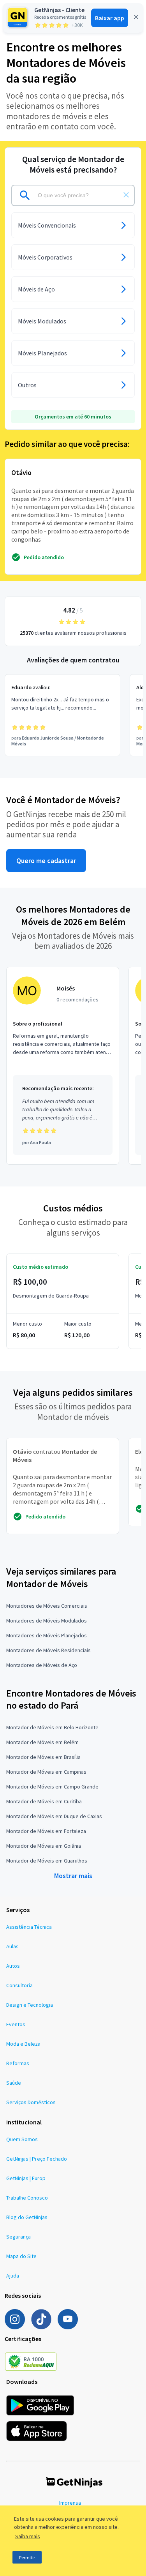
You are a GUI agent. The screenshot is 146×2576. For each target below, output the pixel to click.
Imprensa (70, 2503)
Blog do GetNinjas (27, 2217)
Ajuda (13, 2276)
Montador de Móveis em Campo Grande (52, 1787)
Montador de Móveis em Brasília (43, 1757)
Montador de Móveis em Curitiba (44, 1801)
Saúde (14, 2083)
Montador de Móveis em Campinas (46, 1772)
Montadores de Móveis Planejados (47, 1635)
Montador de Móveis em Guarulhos (47, 1861)
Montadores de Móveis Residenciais (48, 1650)
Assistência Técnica (29, 1927)
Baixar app (110, 18)
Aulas (12, 1946)
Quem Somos (22, 2139)
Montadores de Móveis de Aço (42, 1665)
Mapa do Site (21, 2256)
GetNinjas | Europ (26, 2178)
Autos (13, 1966)
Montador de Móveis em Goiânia (44, 1846)
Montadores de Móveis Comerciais (47, 1606)
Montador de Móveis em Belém (42, 1742)
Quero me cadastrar (46, 861)
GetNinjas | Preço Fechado (37, 2159)
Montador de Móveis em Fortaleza (46, 1831)
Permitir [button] (27, 2557)
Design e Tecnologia (30, 2005)
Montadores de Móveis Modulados (47, 1621)
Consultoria (19, 1985)
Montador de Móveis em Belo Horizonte (52, 1727)
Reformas (18, 2063)
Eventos (16, 2024)
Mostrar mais (73, 1876)
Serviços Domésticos (31, 2102)
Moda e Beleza (23, 2044)
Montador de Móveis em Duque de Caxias (54, 1816)
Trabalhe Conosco (27, 2198)
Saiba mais (28, 2536)
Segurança (18, 2237)
